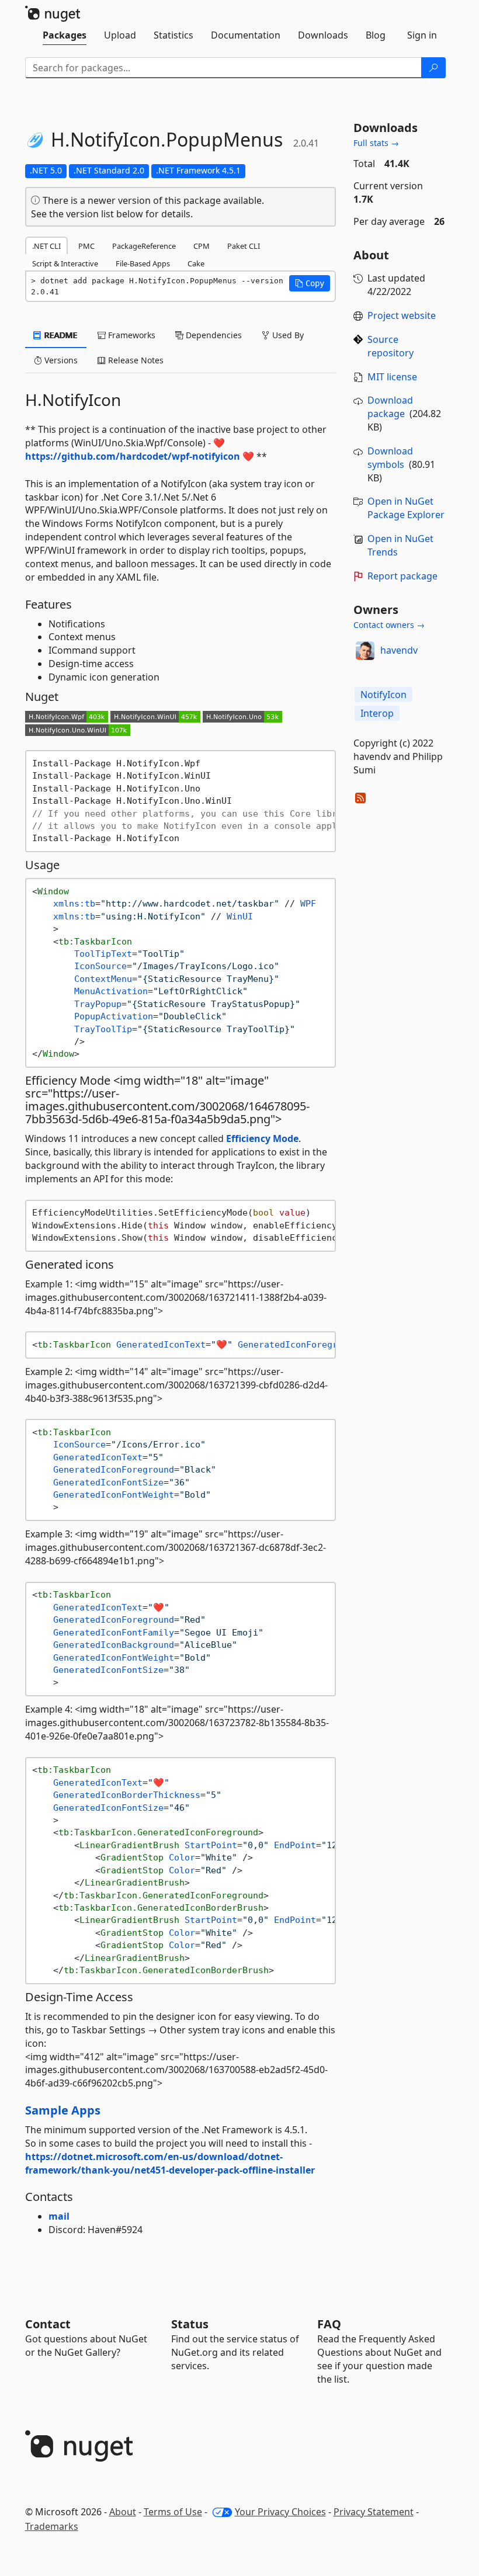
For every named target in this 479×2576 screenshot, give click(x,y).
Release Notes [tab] (135, 360)
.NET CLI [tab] (46, 246)
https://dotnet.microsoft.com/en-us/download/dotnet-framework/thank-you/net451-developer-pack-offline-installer (170, 2163)
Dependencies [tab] (213, 335)
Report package (402, 576)
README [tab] (60, 335)
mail (59, 2216)
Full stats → (376, 143)
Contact (48, 2324)
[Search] (433, 68)
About (123, 2512)
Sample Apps (63, 2110)
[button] (310, 283)
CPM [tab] (202, 246)
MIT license (392, 377)
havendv (399, 650)
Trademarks (52, 2526)
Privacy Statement (374, 2512)
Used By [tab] (287, 335)
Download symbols (390, 458)
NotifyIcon (383, 695)
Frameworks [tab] (131, 335)
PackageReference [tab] (144, 246)
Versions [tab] (60, 360)
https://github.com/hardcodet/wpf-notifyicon (133, 456)
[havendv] (365, 651)
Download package (390, 407)
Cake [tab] (196, 263)
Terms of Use (173, 2512)
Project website (402, 315)
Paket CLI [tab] (244, 246)
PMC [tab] (86, 246)
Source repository (391, 346)
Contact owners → (389, 625)
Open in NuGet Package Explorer (406, 508)
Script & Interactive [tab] (65, 263)
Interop (377, 713)
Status (190, 2324)
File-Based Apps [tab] (143, 263)
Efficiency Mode (262, 1138)
